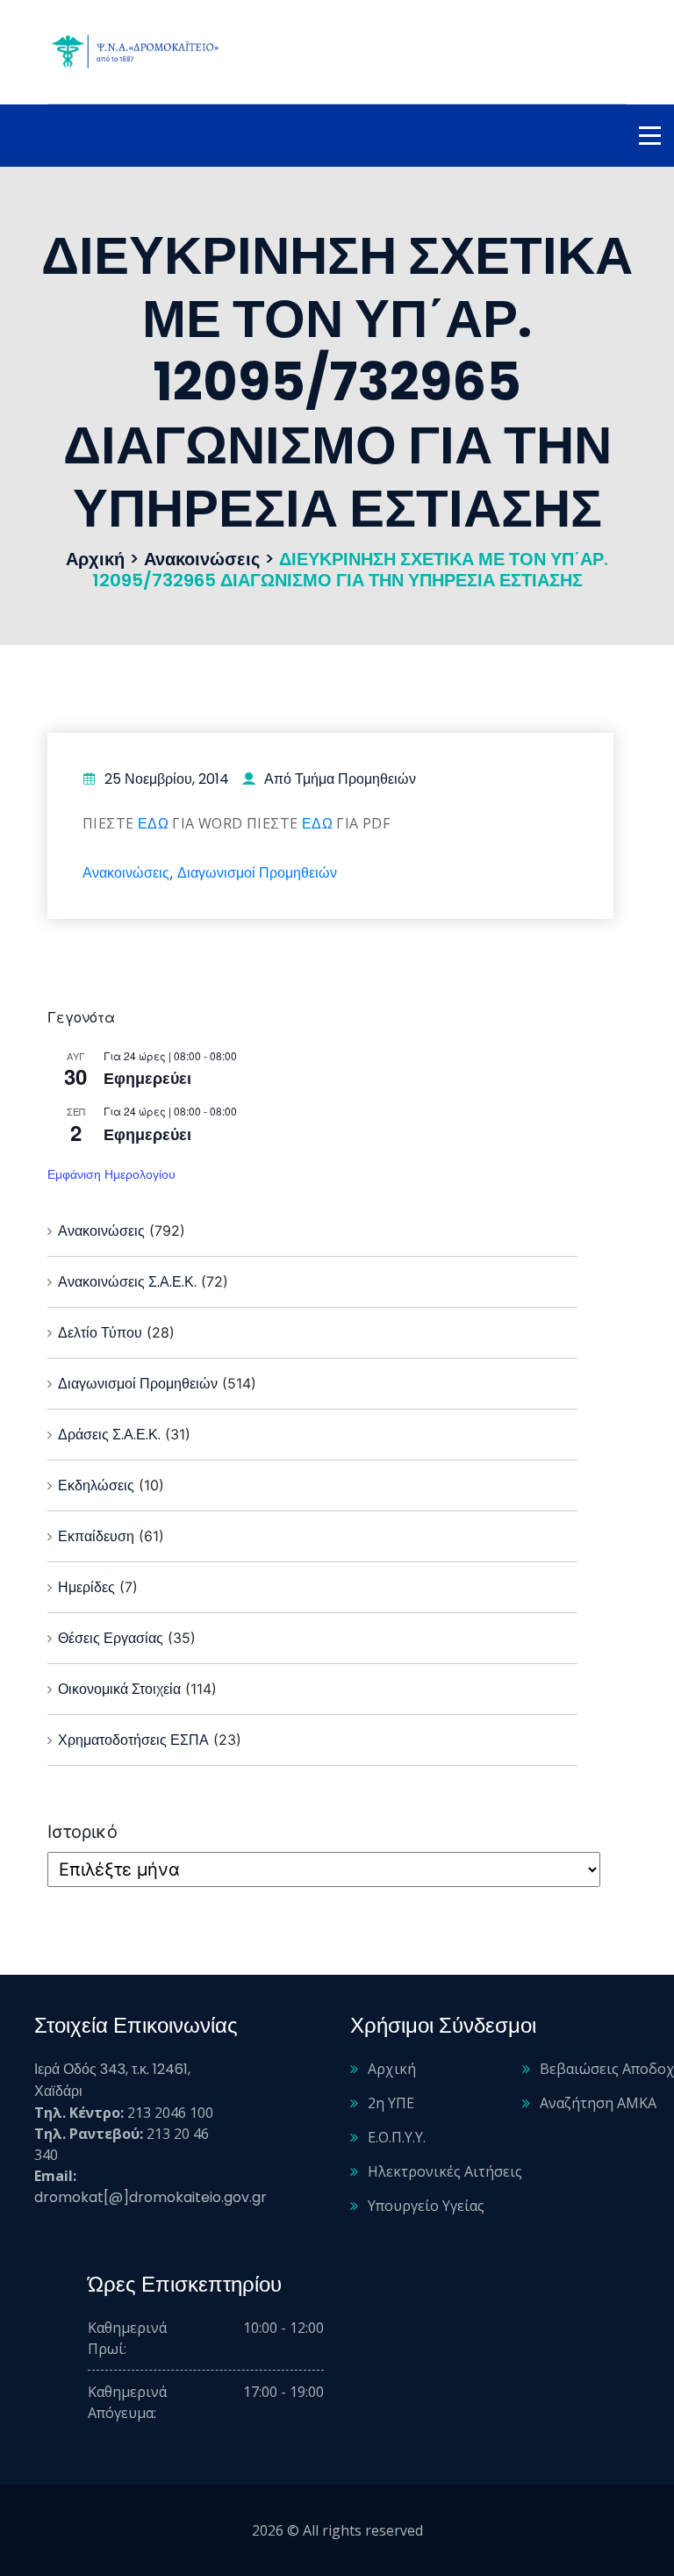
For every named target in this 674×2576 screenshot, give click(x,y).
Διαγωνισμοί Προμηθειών (257, 873)
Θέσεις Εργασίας (111, 1638)
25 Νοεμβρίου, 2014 (167, 779)
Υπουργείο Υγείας (426, 2206)
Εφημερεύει (147, 1078)
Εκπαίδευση (96, 1536)
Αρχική (392, 2069)
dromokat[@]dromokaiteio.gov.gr (151, 2197)
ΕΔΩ (153, 824)
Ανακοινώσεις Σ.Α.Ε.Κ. (127, 1282)
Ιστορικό (82, 1832)
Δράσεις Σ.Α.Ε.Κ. (109, 1435)
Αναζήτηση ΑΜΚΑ (598, 2103)
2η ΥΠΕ (391, 2103)
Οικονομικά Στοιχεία (119, 1689)
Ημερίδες (86, 1587)
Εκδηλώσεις (96, 1485)
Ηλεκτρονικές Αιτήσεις (445, 2171)
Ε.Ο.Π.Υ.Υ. (397, 2137)
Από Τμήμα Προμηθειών (340, 779)
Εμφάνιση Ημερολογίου (111, 1174)
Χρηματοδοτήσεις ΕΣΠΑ (133, 1740)
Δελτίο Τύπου (100, 1333)
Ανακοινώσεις (126, 873)
